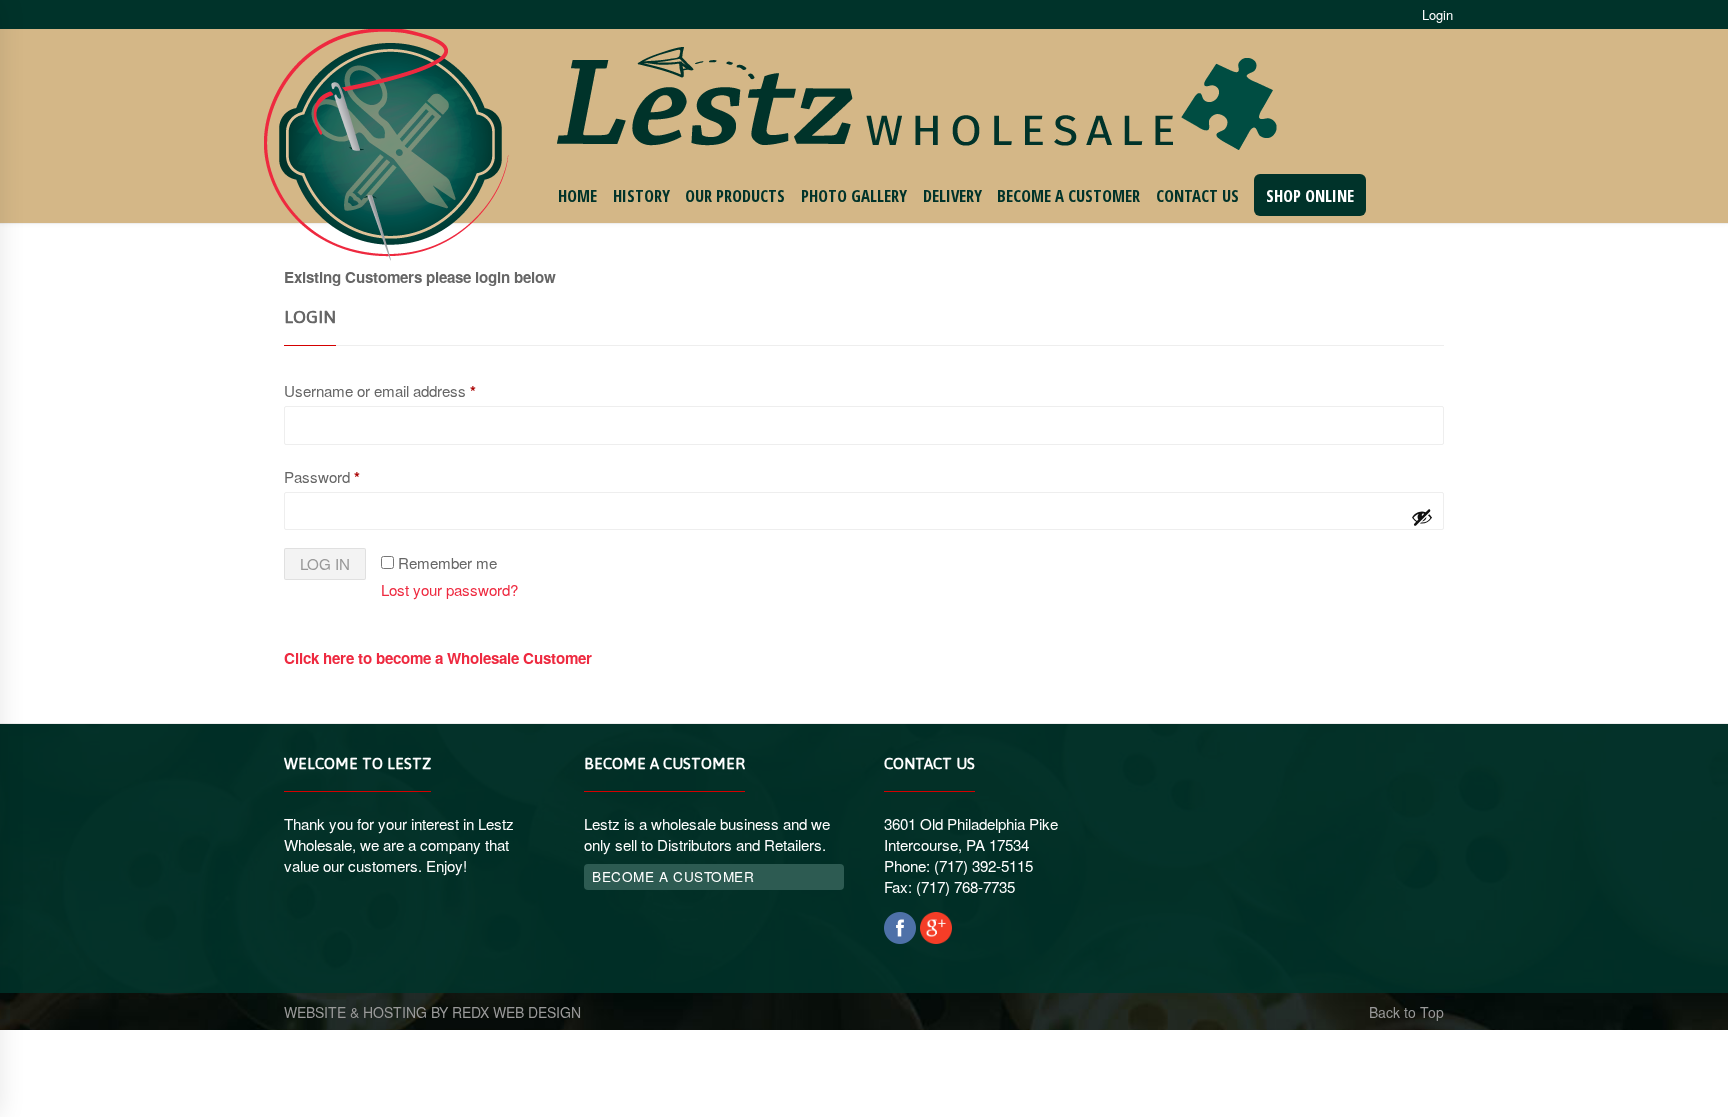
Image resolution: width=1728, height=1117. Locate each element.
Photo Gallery (854, 195)
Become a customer (673, 876)
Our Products (735, 195)
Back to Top (1406, 1012)
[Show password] (1422, 517)
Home (577, 195)
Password (322, 477)
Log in (325, 563)
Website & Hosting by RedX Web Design (432, 1012)
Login (1437, 14)
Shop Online (1310, 195)
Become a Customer (1068, 195)
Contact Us (1197, 195)
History (641, 195)
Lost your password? (449, 589)
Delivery (952, 195)
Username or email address (380, 391)
